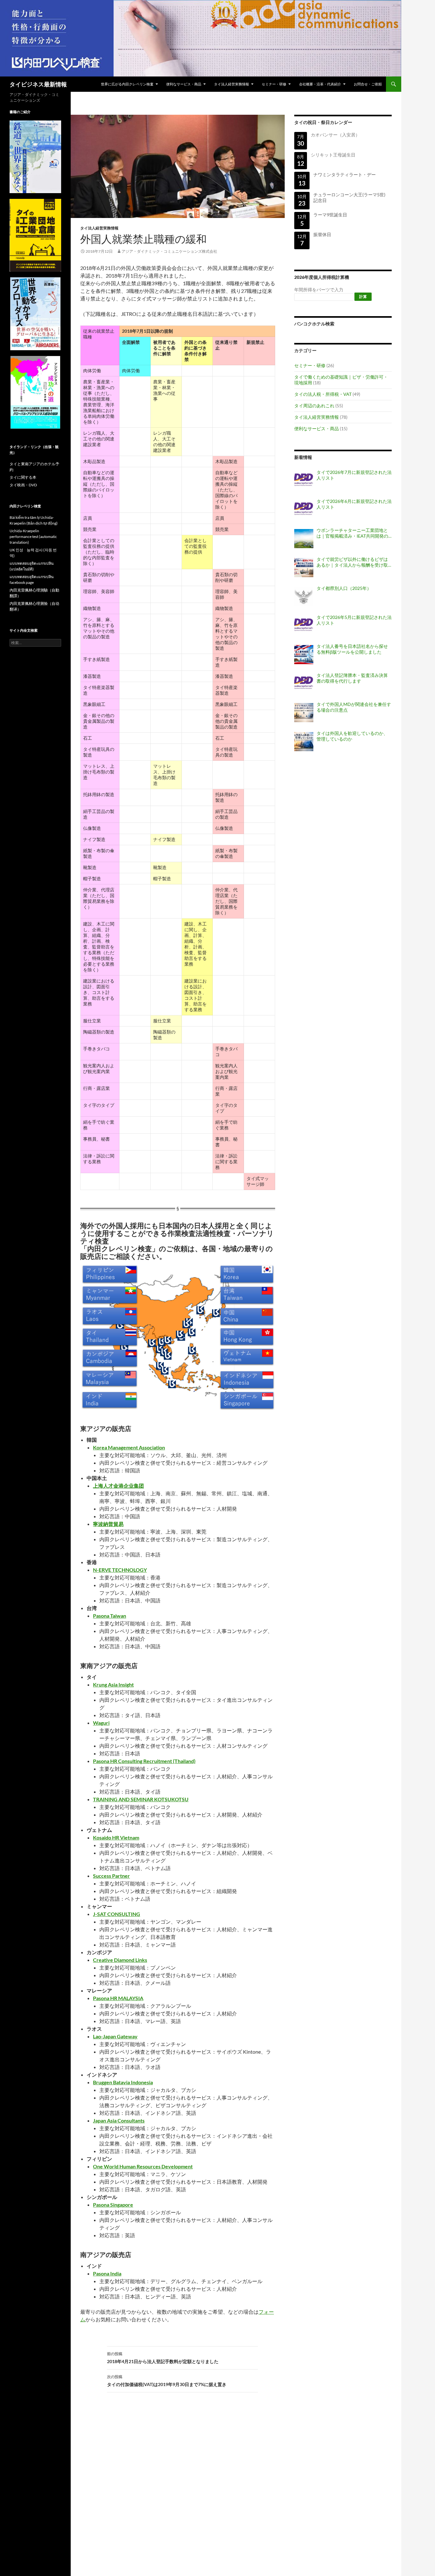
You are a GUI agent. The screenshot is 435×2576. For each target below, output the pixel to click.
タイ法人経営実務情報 (232, 84)
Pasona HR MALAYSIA (118, 1998)
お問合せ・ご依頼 (368, 84)
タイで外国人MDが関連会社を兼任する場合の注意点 (354, 707)
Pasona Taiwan (110, 1616)
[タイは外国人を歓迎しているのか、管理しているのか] (304, 742)
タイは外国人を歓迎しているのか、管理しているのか (352, 736)
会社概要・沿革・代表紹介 (320, 84)
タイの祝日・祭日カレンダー (323, 122)
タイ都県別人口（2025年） (344, 588)
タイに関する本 (23, 477)
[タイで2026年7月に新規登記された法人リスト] (304, 481)
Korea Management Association (129, 1447)
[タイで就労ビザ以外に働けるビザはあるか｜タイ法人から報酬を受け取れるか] (304, 568)
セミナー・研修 (274, 84)
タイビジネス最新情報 (38, 84)
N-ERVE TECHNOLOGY (120, 1570)
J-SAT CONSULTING (117, 1914)
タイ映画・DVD (23, 485)
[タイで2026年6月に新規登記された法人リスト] (304, 510)
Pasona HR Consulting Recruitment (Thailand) (144, 1761)
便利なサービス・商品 (184, 84)
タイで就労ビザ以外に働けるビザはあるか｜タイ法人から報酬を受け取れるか (352, 562)
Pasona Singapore (113, 2205)
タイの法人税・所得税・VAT (323, 394)
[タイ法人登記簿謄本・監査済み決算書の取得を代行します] (304, 684)
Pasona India (107, 2273)
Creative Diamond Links (120, 1960)
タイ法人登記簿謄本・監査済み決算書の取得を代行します (352, 678)
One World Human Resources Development (143, 2166)
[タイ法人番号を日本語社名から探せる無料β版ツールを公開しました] (304, 655)
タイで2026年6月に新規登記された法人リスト (354, 504)
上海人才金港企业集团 (118, 1486)
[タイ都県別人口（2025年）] (304, 597)
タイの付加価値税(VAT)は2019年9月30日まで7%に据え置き (167, 2381)
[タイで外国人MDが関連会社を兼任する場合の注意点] (304, 713)
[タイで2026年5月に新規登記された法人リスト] (304, 626)
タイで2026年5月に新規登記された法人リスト (354, 620)
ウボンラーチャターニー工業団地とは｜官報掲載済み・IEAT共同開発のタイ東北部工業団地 (352, 533)
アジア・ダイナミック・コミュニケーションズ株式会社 (169, 251)
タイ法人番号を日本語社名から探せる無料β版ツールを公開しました (352, 649)
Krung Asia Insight (113, 1684)
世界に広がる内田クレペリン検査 (127, 84)
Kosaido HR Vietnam (116, 1837)
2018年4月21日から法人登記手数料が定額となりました (163, 2358)
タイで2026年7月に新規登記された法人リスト (354, 475)
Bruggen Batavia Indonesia (123, 2082)
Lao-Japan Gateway (115, 2036)
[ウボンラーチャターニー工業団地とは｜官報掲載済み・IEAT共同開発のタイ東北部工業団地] (304, 539)
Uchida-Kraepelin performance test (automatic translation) (33, 537)
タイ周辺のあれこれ (314, 406)
